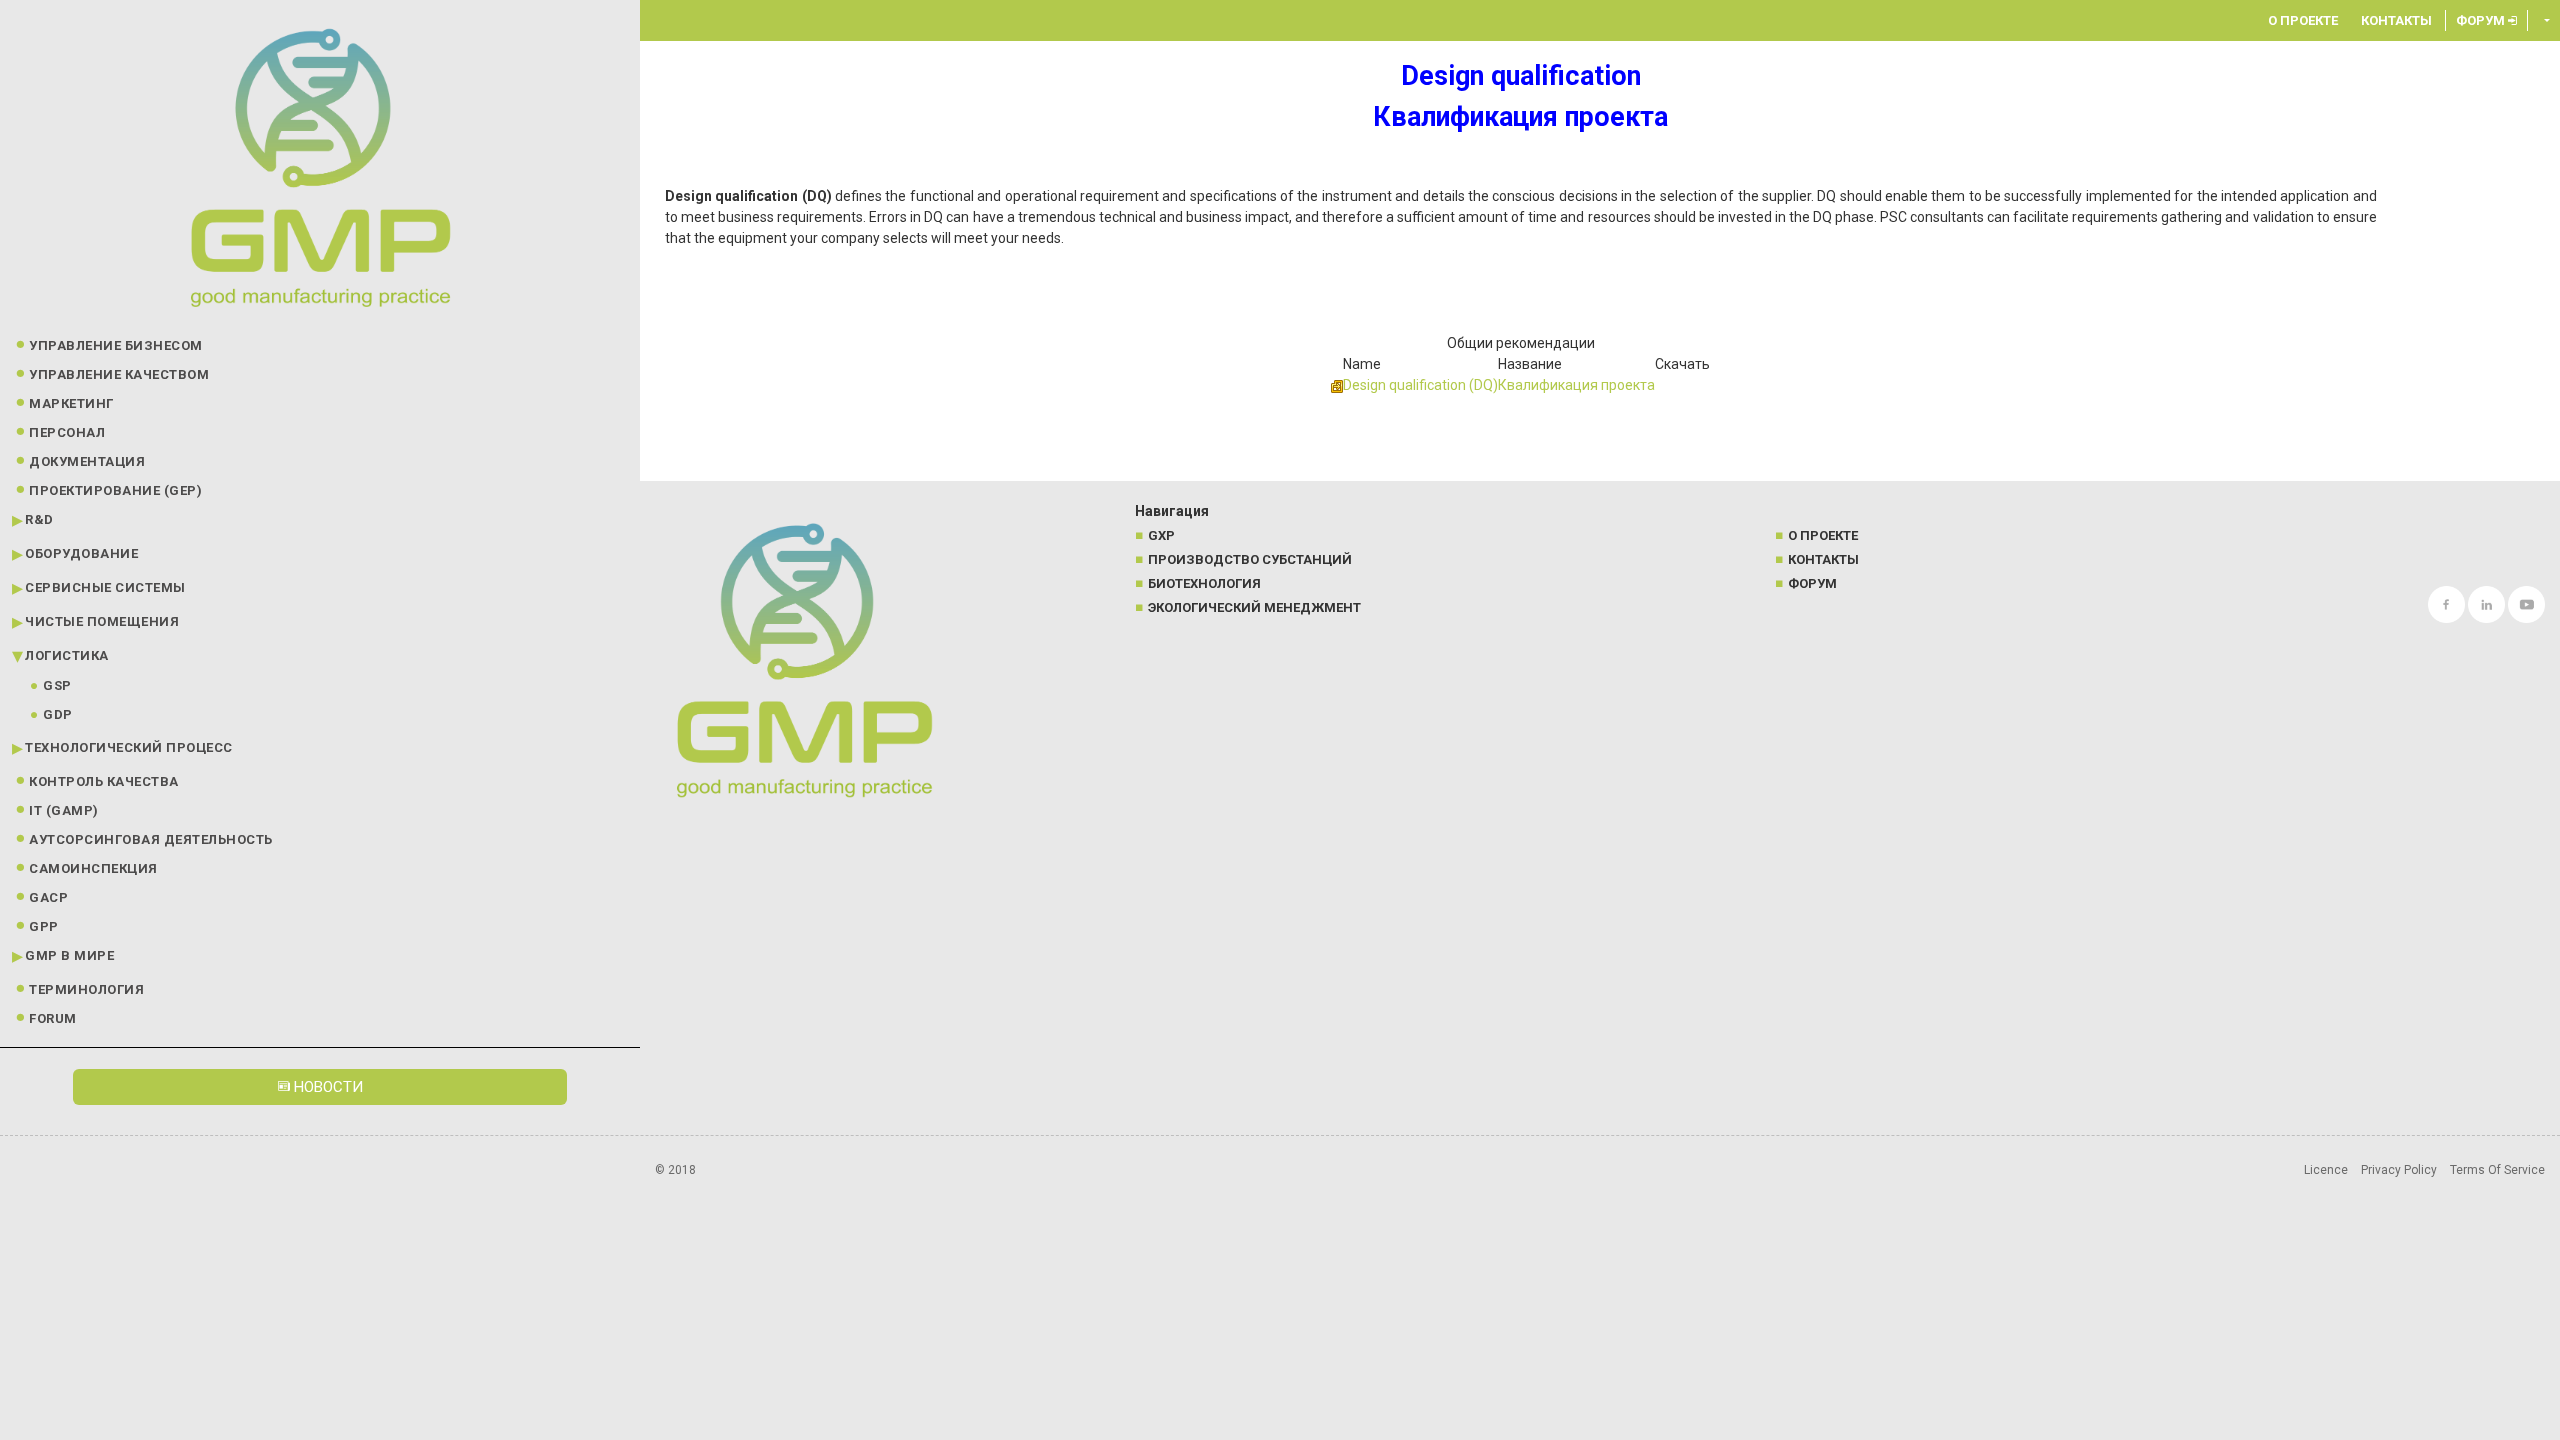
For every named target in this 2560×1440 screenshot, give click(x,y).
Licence (2326, 1170)
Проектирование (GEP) (115, 490)
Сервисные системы (105, 587)
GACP (48, 897)
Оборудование (81, 553)
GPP (44, 926)
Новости (326, 1087)
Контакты (2396, 20)
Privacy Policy (2399, 1170)
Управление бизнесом (116, 345)
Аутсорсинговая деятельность (151, 839)
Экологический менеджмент (1254, 607)
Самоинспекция (93, 868)
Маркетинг (71, 403)
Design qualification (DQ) (1420, 385)
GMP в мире (69, 955)
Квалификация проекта (1576, 385)
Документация (87, 461)
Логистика (67, 655)
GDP (58, 714)
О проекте (2303, 20)
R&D (39, 519)
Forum (53, 1018)
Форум (2482, 20)
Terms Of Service (2497, 1170)
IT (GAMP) (64, 810)
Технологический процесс (129, 747)
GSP (57, 685)
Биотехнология (1204, 583)
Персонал (67, 432)
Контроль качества (104, 781)
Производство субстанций (1250, 559)
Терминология (86, 989)
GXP (1161, 535)
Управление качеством (119, 374)
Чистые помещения (102, 621)
